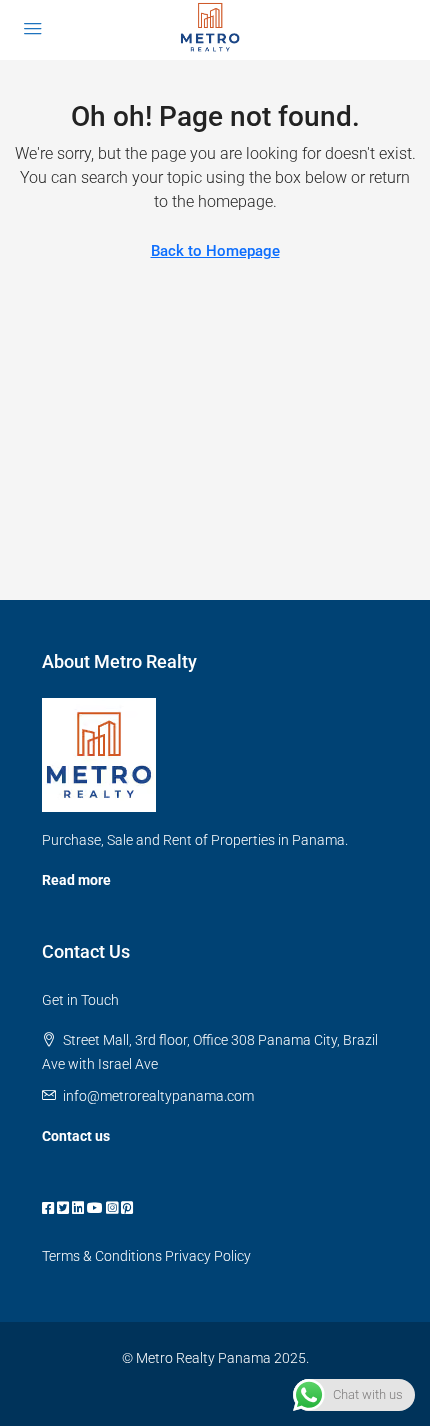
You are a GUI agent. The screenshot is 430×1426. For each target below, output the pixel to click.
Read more (76, 880)
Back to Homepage (215, 251)
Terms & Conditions (102, 1256)
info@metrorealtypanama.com (158, 1096)
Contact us (76, 1136)
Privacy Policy (208, 1256)
